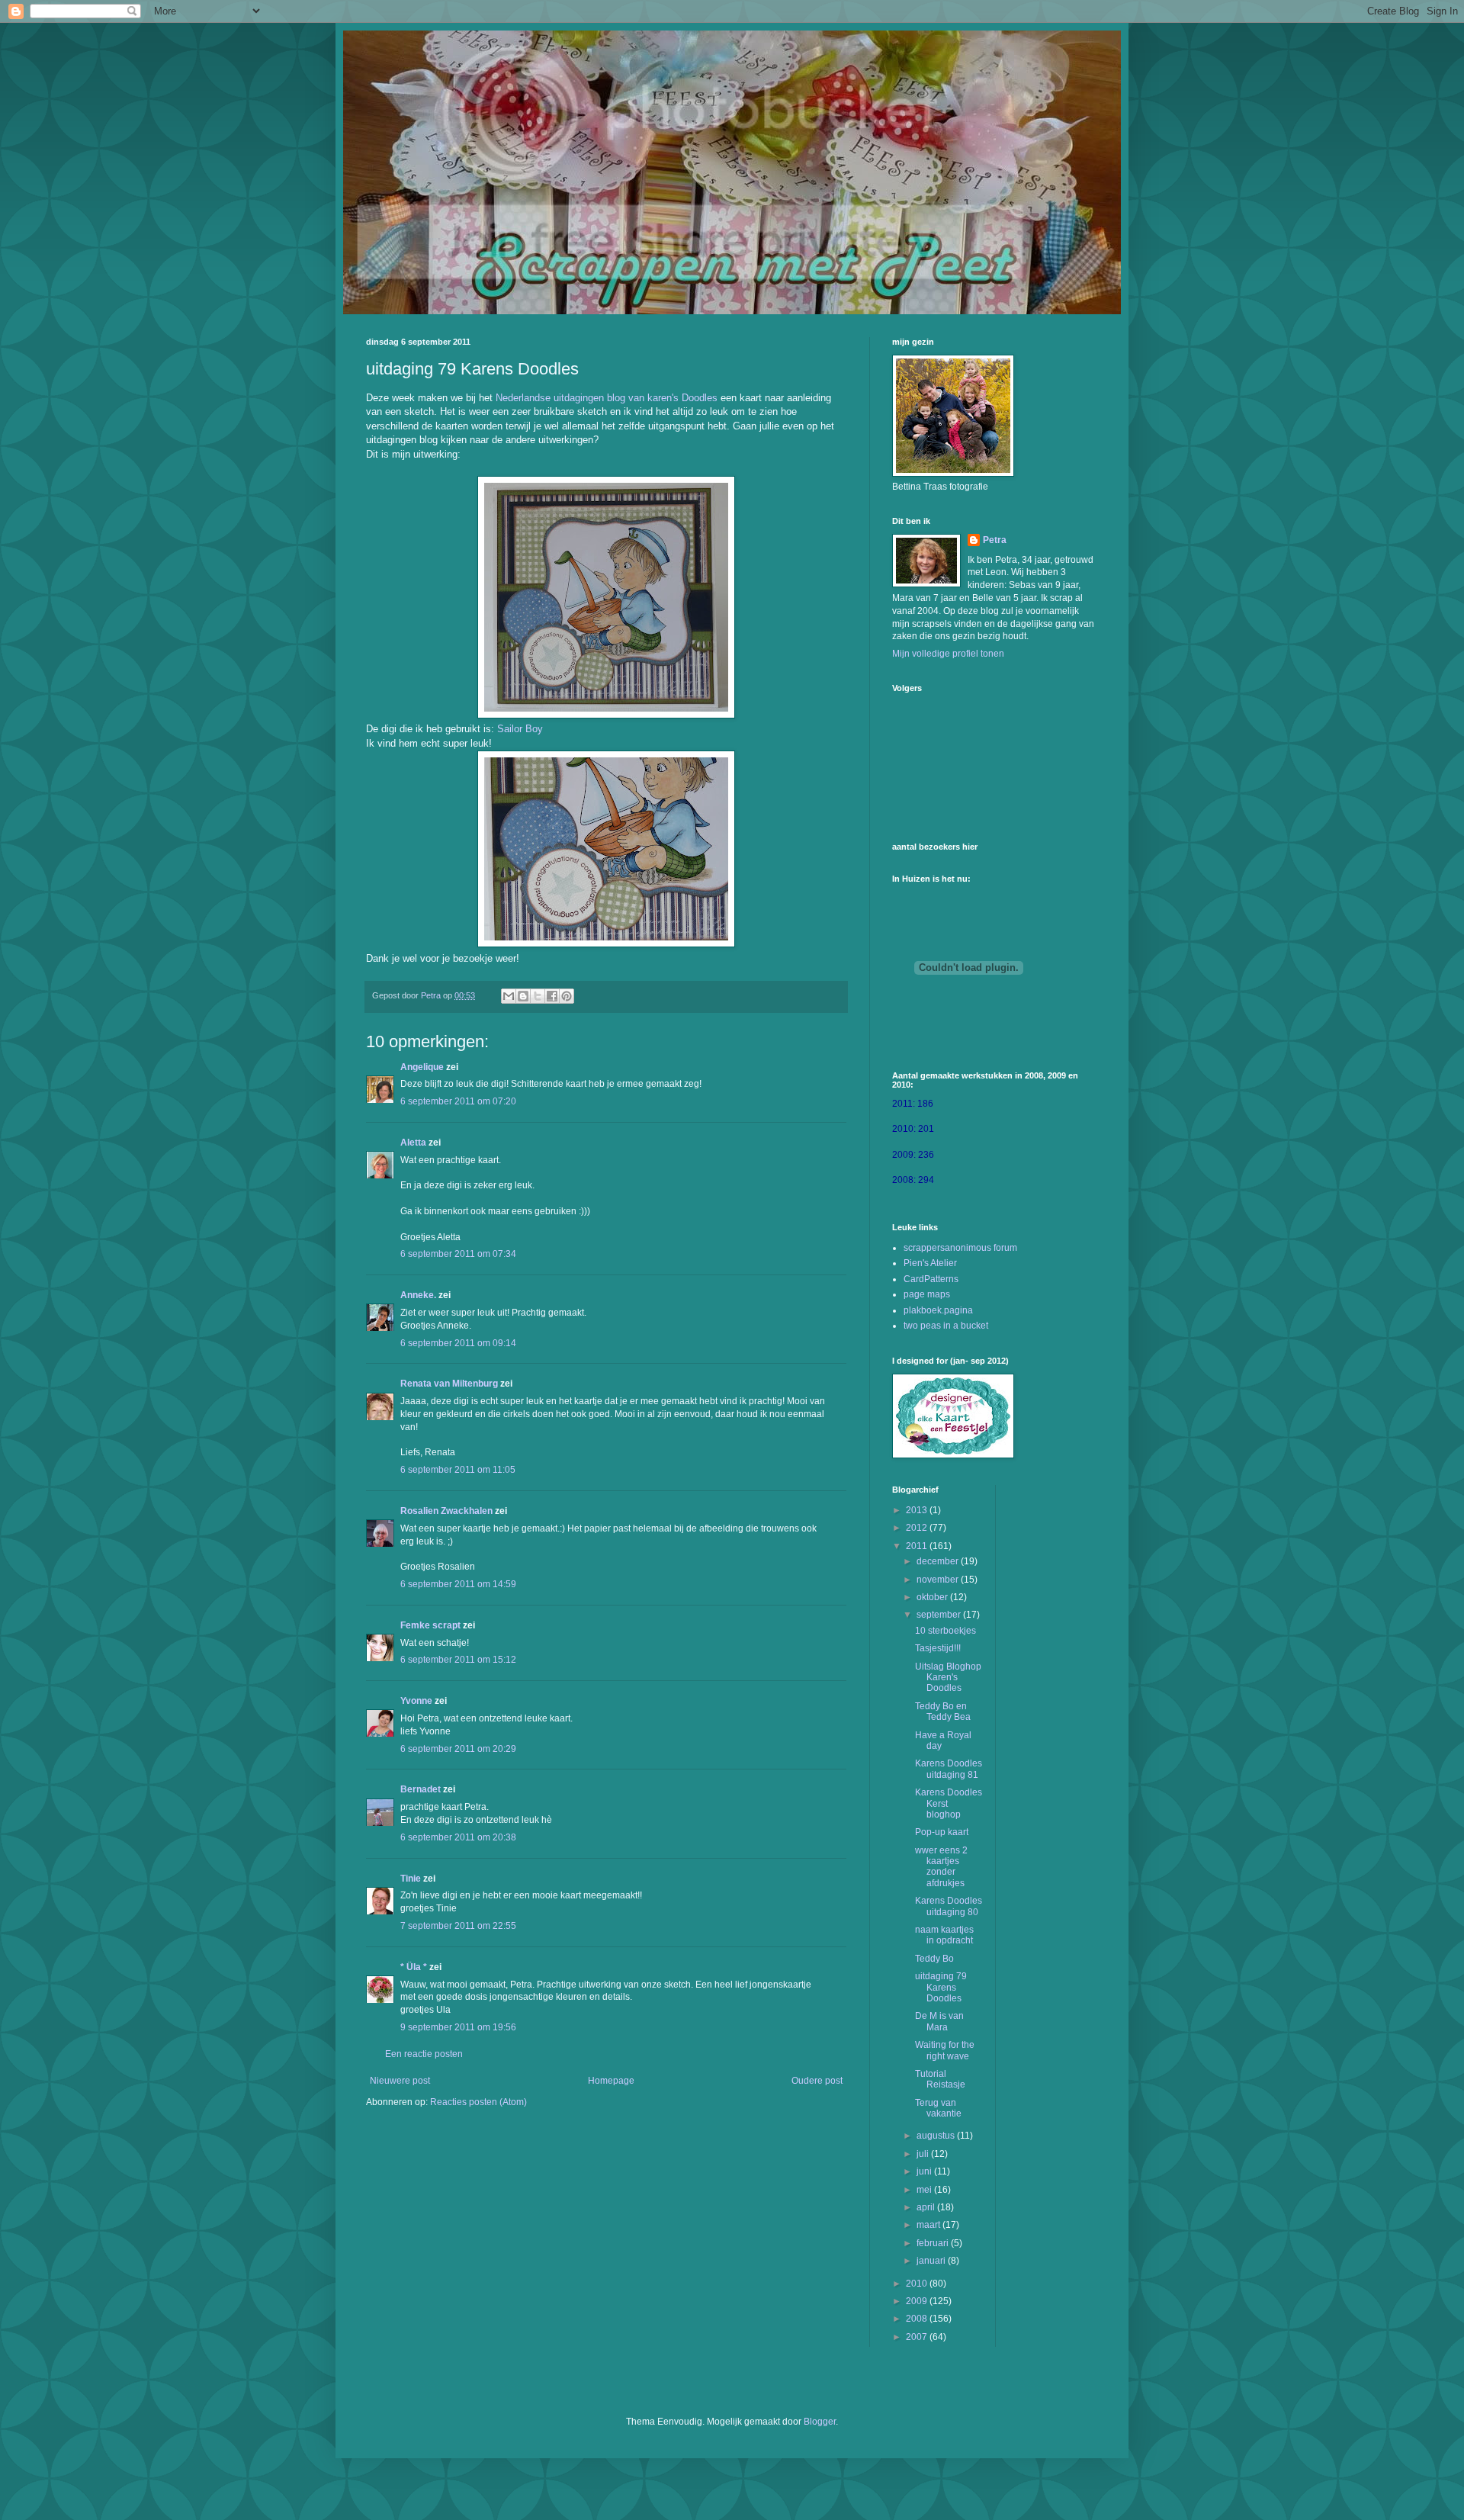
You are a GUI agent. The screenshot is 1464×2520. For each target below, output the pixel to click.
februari (934, 2243)
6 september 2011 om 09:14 (458, 1343)
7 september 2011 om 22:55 (458, 1926)
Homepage (611, 2081)
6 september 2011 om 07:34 (458, 1254)
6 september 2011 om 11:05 (458, 1470)
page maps (927, 1294)
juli (924, 2154)
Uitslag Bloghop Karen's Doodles (948, 1678)
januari (932, 2261)
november (939, 1580)
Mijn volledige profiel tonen (948, 654)
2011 (918, 1546)
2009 (918, 2301)
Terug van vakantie (938, 2108)
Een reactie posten (424, 2054)
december (939, 1561)
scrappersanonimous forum (960, 1248)
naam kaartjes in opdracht (944, 1935)
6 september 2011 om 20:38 (458, 1837)
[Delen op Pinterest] (567, 996)
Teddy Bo (934, 1959)
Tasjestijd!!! (938, 1648)
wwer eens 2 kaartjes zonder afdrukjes (941, 1867)
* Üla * (414, 1967)
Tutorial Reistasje (940, 2079)
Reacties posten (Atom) (478, 2102)
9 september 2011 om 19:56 (458, 2027)
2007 (918, 2337)
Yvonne (416, 1701)
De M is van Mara (939, 2021)
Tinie (411, 1879)
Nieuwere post (400, 2081)
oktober (933, 1597)
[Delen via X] (538, 996)
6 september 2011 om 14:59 (458, 1584)
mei (925, 2190)
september (940, 1615)
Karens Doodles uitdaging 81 (949, 1769)
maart (929, 2225)
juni (925, 2171)
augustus (937, 2136)
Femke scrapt (430, 1625)
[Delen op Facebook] (552, 996)
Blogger (820, 2422)
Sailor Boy (520, 729)
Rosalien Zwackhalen (446, 1511)
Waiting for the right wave (945, 2050)
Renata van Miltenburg (449, 1384)
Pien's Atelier (930, 1263)
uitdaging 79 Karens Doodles (941, 1987)
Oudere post (817, 2081)
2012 (918, 1528)
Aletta (413, 1143)
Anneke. (418, 1295)
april (927, 2207)
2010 (918, 2284)
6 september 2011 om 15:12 (458, 1660)
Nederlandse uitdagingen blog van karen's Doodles (607, 398)
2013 (918, 1510)
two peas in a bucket (946, 1326)
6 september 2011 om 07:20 (458, 1101)
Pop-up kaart (942, 1832)
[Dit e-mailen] (509, 996)
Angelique (423, 1067)
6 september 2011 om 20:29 (458, 1749)
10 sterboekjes (945, 1631)
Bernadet (421, 1789)
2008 (918, 2319)
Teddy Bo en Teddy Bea (943, 1712)
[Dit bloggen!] (523, 996)
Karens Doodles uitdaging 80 (949, 1906)
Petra (995, 540)
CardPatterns (931, 1279)
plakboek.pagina (938, 1310)
